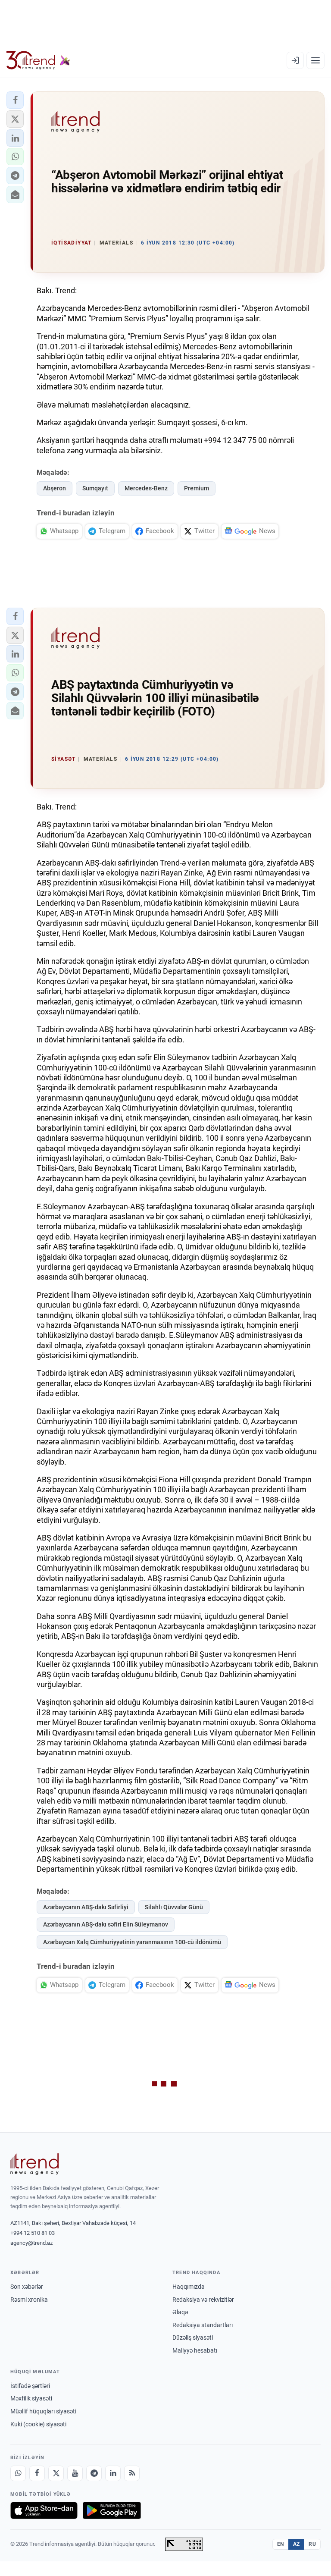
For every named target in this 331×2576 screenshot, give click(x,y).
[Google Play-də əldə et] (112, 2510)
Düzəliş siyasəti (193, 2338)
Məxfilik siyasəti (31, 2398)
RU (312, 2544)
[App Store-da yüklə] (44, 2510)
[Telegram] (94, 2473)
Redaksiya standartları (203, 2325)
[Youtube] (75, 2473)
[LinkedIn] (113, 2473)
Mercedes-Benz (146, 488)
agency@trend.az (31, 2243)
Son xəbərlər (27, 2287)
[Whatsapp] (18, 2473)
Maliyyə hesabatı (195, 2350)
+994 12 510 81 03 (33, 2233)
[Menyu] (315, 60)
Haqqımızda (189, 2287)
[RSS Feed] (132, 2473)
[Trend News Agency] (34, 2164)
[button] (15, 100)
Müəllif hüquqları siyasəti (43, 2411)
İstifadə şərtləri (30, 2386)
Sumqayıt (95, 488)
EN (281, 2544)
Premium (197, 488)
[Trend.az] (38, 60)
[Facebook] (37, 2473)
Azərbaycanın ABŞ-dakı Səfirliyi (86, 1907)
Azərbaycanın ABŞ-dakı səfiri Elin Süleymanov (106, 1924)
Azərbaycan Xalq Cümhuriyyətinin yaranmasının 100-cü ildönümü (132, 1942)
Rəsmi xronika (29, 2300)
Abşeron (55, 488)
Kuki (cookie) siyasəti (38, 2424)
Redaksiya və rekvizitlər (203, 2300)
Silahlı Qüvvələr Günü (174, 1907)
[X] (56, 2473)
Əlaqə (180, 2312)
